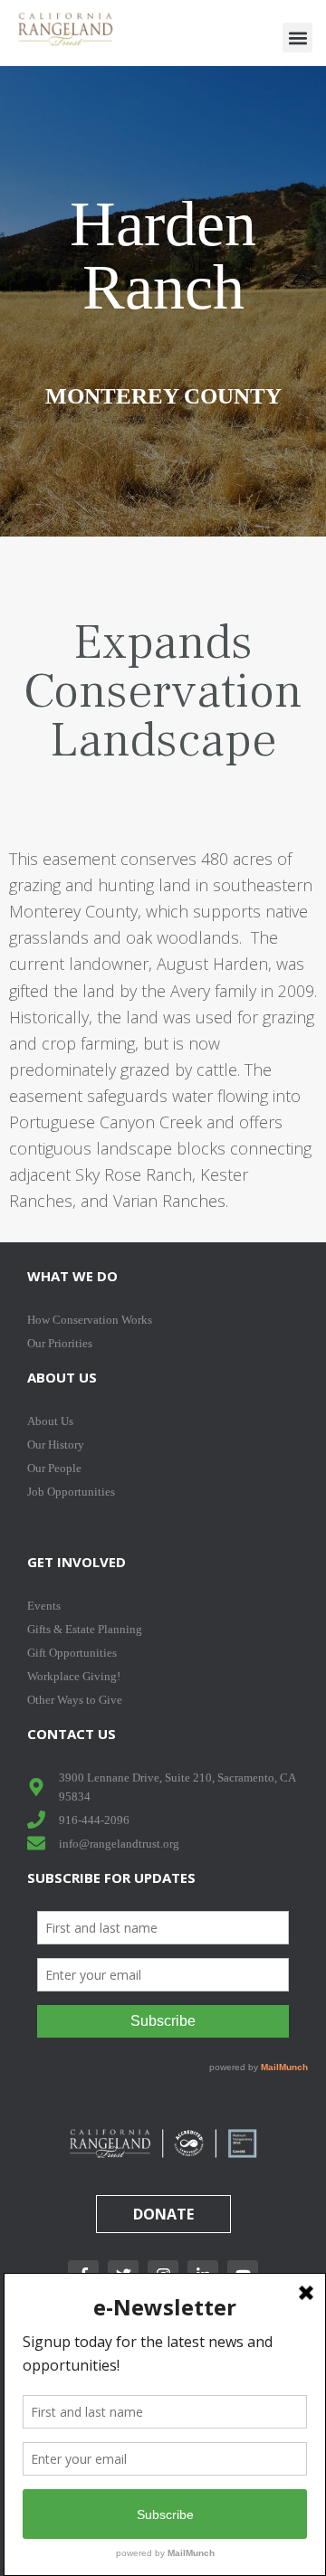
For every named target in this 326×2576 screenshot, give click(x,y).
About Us (62, 1377)
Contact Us (72, 1734)
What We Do (72, 1276)
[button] (297, 38)
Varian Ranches (169, 1201)
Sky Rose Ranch (134, 1174)
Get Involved (77, 1562)
